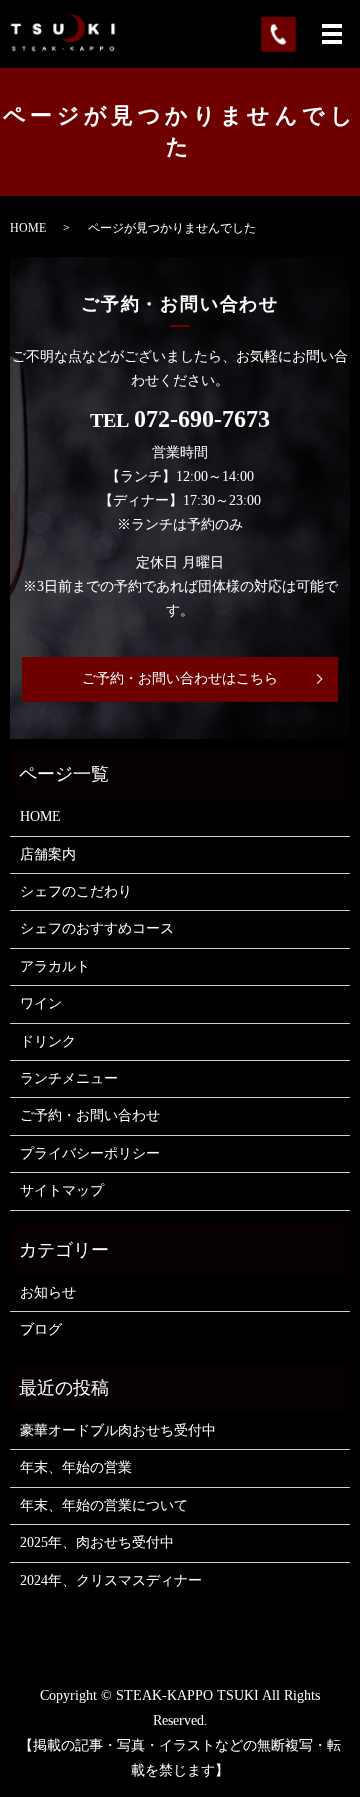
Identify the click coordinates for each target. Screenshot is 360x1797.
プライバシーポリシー (90, 1153)
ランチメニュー (69, 1078)
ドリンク (48, 1041)
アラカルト (55, 966)
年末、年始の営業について (104, 1505)
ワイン (41, 1003)
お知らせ (48, 1292)
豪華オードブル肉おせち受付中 (118, 1430)
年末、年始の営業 (76, 1467)
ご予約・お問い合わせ (90, 1115)
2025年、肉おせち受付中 (97, 1542)
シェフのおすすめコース (97, 928)
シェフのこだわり (76, 891)
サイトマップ (62, 1190)
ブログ (41, 1329)
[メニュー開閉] (332, 34)
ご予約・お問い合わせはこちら (180, 678)
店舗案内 (48, 854)
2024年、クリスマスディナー (111, 1580)
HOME (28, 228)
